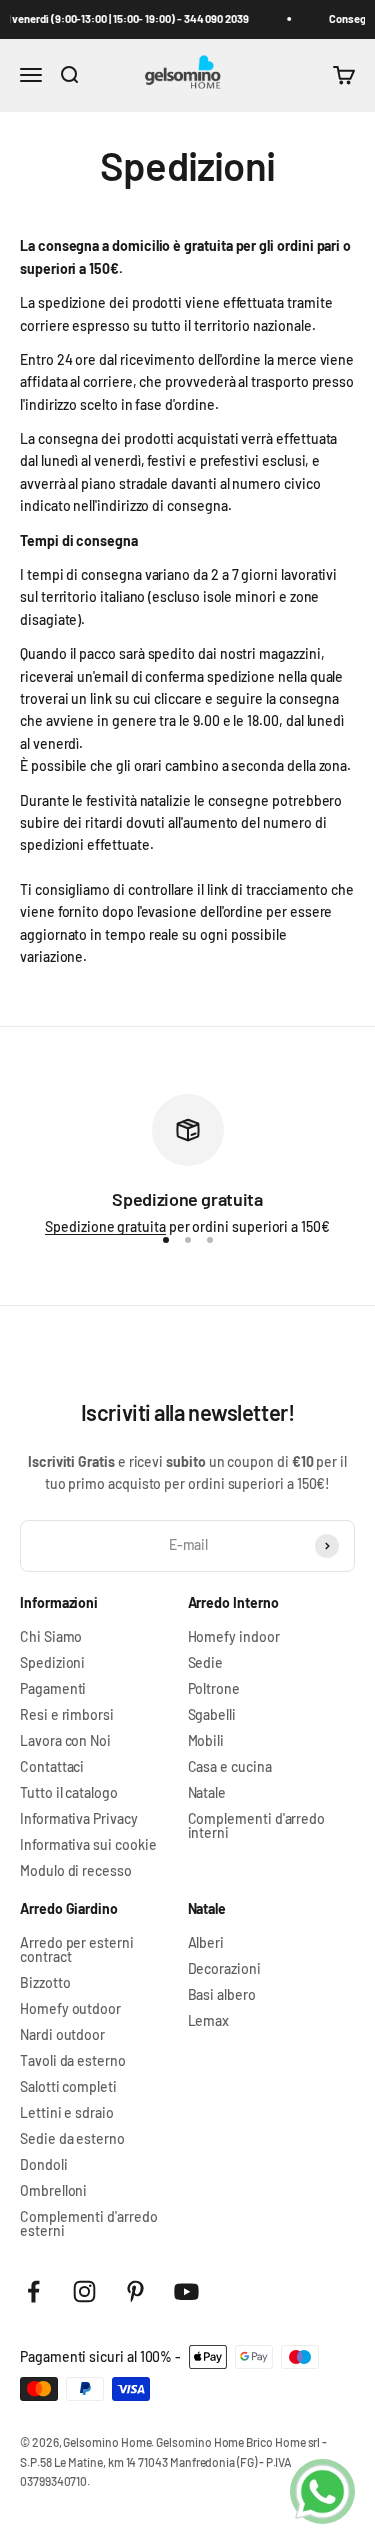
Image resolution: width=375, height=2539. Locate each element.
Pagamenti (53, 1689)
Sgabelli (212, 1715)
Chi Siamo (51, 1637)
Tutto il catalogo (69, 1793)
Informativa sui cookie (88, 1845)
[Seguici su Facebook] (33, 2291)
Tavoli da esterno (73, 2061)
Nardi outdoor (62, 2035)
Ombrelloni (53, 2191)
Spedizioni (52, 1663)
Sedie (206, 1663)
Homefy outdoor (70, 2009)
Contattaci (52, 1767)
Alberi (206, 1943)
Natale (207, 1793)
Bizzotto (45, 1983)
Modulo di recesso (76, 1871)
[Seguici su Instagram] (84, 2291)
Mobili (206, 1741)
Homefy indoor (234, 1637)
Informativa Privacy (79, 1819)
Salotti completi (68, 2087)
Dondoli (44, 2165)
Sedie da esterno (72, 2139)
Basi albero (222, 1995)
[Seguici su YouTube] (186, 2291)
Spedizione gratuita (105, 1226)
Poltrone (214, 1689)
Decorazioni (224, 1969)
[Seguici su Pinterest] (135, 2291)
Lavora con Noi (65, 1741)
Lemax (209, 2021)
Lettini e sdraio (67, 2113)
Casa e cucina (230, 1767)
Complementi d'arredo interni (257, 1826)
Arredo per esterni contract (77, 1950)
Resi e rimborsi (67, 1715)
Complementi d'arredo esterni (89, 2224)
